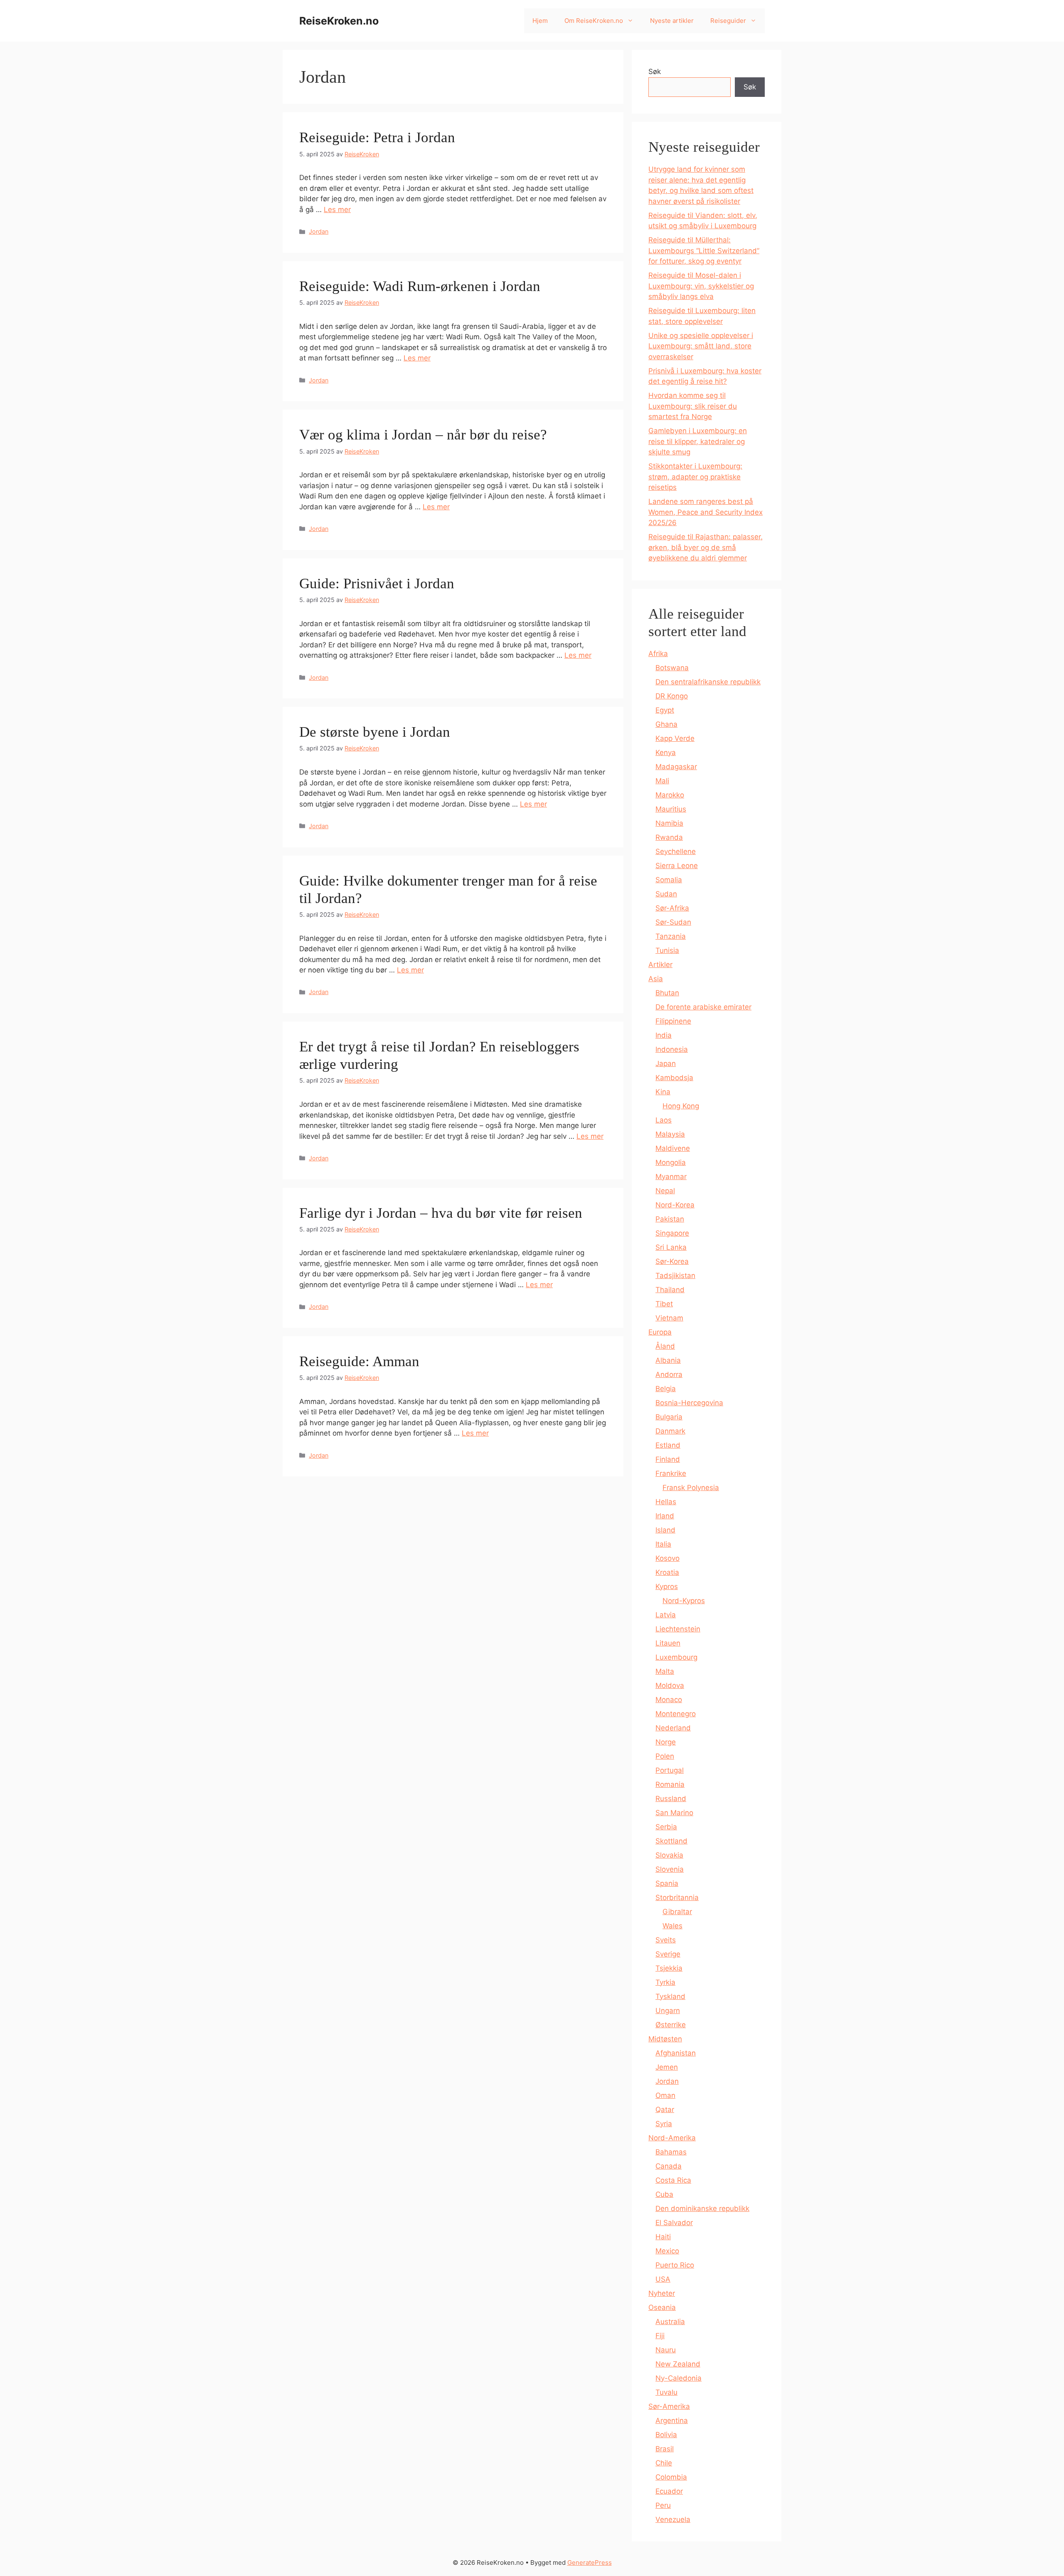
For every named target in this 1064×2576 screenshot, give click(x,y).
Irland (665, 1516)
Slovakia (669, 1855)
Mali (662, 781)
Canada (669, 2166)
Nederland (673, 1728)
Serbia (666, 1827)
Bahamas (671, 2152)
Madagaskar (676, 767)
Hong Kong (681, 1106)
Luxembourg (676, 1657)
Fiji (660, 2336)
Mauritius (671, 809)
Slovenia (670, 1869)
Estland (668, 1445)
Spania (667, 1883)
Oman (665, 2095)
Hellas (666, 1502)
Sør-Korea (672, 1261)
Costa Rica (673, 2180)
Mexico (667, 2251)
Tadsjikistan (675, 1276)
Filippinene (673, 1021)
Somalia (669, 880)
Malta (665, 1671)
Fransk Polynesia (691, 1488)
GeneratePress (590, 2562)
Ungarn (668, 2011)
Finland (668, 1459)
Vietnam (669, 1318)
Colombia (671, 2477)
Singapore (672, 1233)
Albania (668, 1360)
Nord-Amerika (672, 2138)
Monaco (669, 1700)
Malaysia (670, 1134)
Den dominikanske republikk (702, 2208)
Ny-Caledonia (679, 2378)
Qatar (665, 2110)
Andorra (669, 1374)
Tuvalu (666, 2392)
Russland (671, 1799)
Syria (664, 2124)
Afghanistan (676, 2053)
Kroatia (667, 1572)
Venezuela (673, 2519)
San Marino (674, 1813)
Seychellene (676, 851)
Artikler (660, 965)
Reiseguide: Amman (359, 1361)
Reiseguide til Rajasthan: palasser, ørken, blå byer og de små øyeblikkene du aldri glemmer (706, 547)
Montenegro (676, 1714)
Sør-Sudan (673, 922)
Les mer (337, 210)
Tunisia (667, 950)
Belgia (666, 1389)
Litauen (668, 1643)
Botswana (672, 668)
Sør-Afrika (672, 908)
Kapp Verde (675, 738)
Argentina (672, 2421)
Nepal (665, 1191)
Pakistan (670, 1219)
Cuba (664, 2194)
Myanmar (671, 1177)
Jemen (667, 2067)
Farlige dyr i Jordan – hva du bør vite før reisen (441, 1213)
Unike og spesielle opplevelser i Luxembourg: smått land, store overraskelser (701, 346)
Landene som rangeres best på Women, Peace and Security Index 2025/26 (706, 512)
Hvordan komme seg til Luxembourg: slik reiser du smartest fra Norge (693, 406)
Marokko (670, 795)
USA (663, 2279)
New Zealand (678, 2364)
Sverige (668, 1954)
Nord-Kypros (684, 1601)
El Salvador (674, 2223)
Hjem (540, 21)
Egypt (665, 710)
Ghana (666, 724)
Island (665, 1530)
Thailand (670, 1290)
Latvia (666, 1615)
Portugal (670, 1770)
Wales (672, 1926)
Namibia (669, 823)
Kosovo (667, 1558)
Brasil (665, 2449)
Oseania (662, 2307)
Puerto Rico (675, 2265)
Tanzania (671, 936)
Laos (664, 1120)
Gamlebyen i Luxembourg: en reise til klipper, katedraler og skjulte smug (698, 441)
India (664, 1035)
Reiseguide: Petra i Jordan (377, 137)
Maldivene (673, 1148)
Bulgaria (669, 1417)
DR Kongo (672, 696)
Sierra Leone (677, 866)
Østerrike (671, 2025)
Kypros (667, 1587)
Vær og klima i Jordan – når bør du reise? (423, 435)
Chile (664, 2463)
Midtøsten (665, 2039)
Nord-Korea (675, 1205)
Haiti (663, 2237)
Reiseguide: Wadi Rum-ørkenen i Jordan (420, 286)
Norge (666, 1742)
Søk (655, 72)
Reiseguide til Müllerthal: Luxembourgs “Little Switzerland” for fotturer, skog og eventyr (704, 250)
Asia (656, 979)
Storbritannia (677, 1897)
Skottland (671, 1841)
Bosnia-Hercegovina (689, 1403)
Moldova (670, 1685)
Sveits (666, 1940)
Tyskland (670, 1996)
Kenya (666, 753)
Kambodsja (674, 1078)
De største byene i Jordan (375, 732)
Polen (665, 1756)
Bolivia (666, 2435)
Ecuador (669, 2491)
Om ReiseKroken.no (594, 21)
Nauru (666, 2350)
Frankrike (671, 1473)
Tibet (664, 1304)
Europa (660, 1332)
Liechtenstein (678, 1629)
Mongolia (671, 1162)
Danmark (670, 1431)
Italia (663, 1544)
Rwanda (669, 837)
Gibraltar (677, 1912)
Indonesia (672, 1049)
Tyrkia (665, 1982)
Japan (666, 1063)
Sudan (666, 894)
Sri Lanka (671, 1247)
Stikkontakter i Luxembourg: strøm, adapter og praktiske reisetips (695, 477)
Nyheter (662, 2293)
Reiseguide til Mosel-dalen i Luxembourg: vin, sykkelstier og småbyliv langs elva (701, 286)
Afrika (658, 654)
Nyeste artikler (672, 21)
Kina (663, 1092)
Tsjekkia (669, 1968)
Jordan (319, 231)
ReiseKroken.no (339, 21)
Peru (663, 2505)
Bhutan (667, 993)
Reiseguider (728, 21)
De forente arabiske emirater (703, 1007)
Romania (670, 1784)
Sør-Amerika (669, 2406)
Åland (665, 1346)
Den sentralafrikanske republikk (708, 682)
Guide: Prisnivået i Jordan (377, 584)
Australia (670, 2322)
